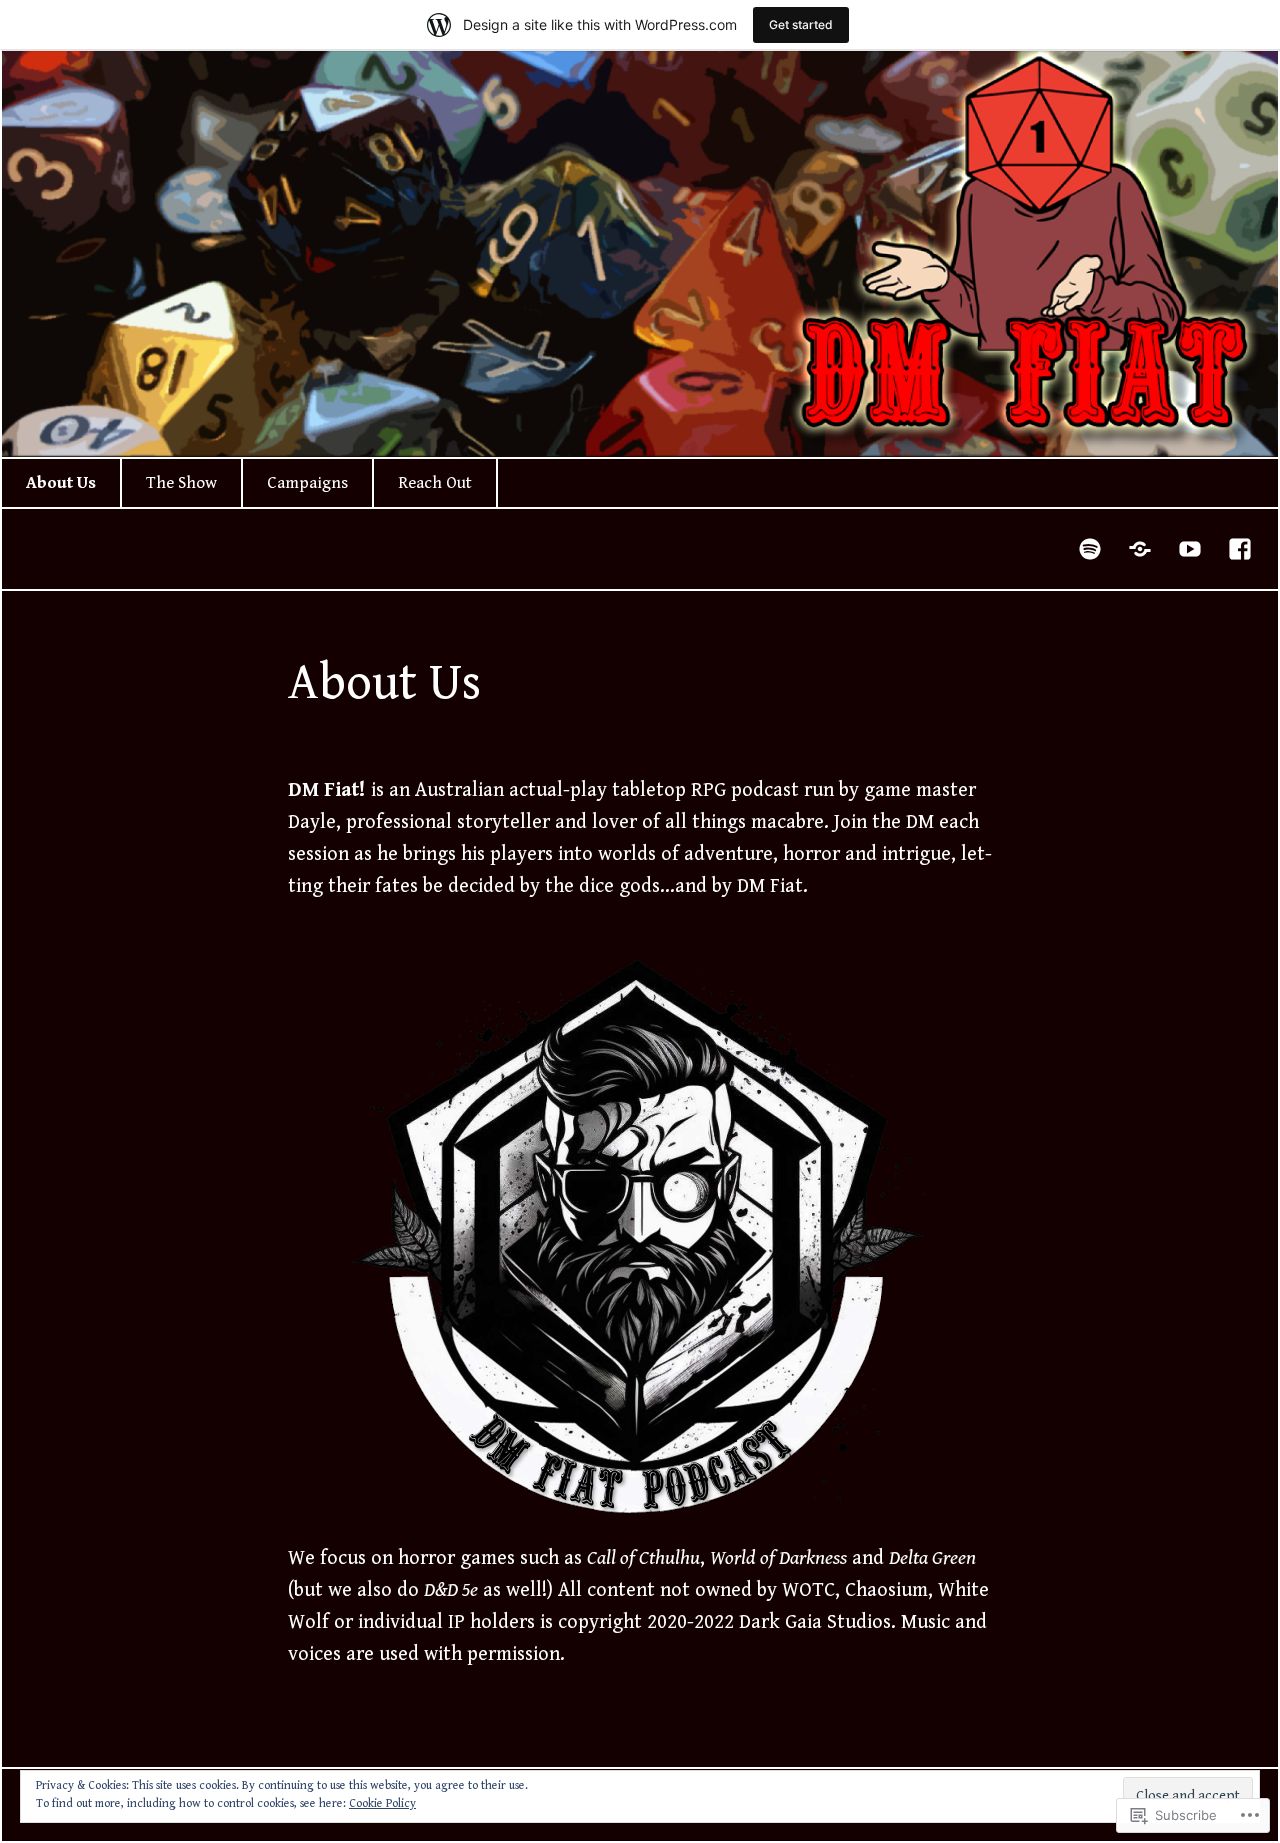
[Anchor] (1141, 549)
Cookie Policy (382, 1803)
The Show (181, 483)
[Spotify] (1091, 549)
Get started (801, 24)
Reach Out (435, 483)
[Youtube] (1191, 549)
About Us (61, 483)
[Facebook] (1241, 549)
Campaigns (307, 483)
